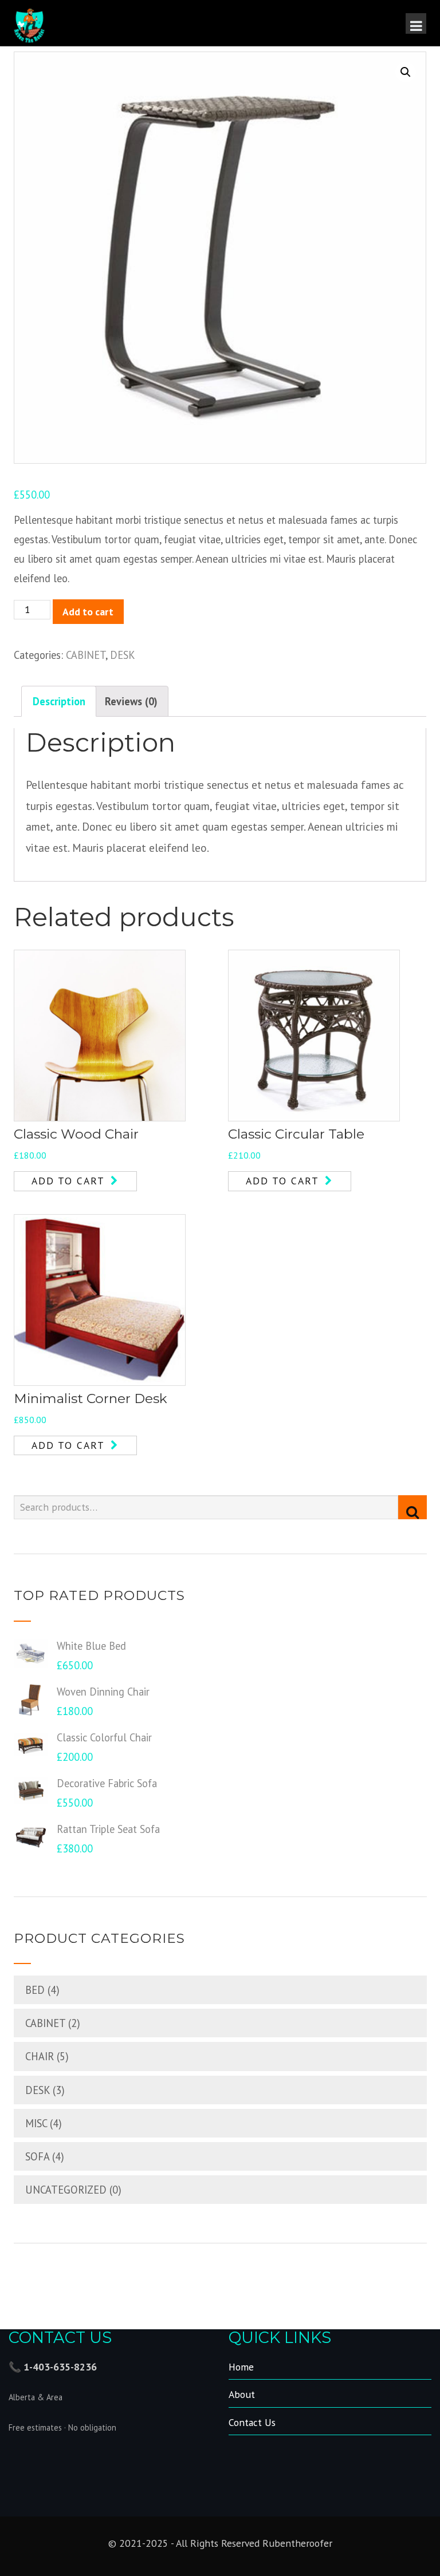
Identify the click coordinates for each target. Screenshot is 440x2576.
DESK (123, 655)
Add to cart (88, 612)
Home (241, 2367)
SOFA (37, 2156)
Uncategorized (66, 2190)
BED (35, 1990)
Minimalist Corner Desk (91, 1398)
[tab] (59, 701)
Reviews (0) (131, 701)
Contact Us (252, 2422)
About (242, 2394)
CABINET (86, 655)
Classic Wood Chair (76, 1134)
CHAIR (40, 2056)
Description (59, 701)
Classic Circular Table (296, 1134)
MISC (36, 2123)
